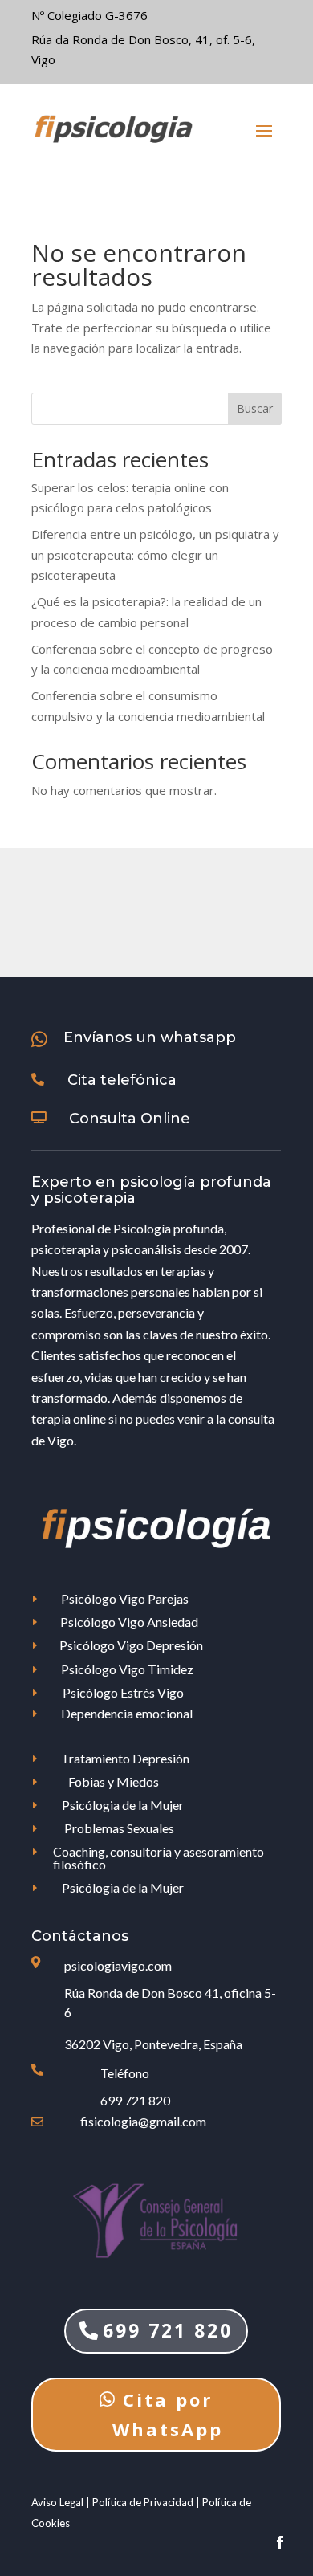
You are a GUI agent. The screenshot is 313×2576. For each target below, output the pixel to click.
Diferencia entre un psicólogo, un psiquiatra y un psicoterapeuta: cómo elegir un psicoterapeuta (155, 554)
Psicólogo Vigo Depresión (131, 1645)
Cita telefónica (122, 1080)
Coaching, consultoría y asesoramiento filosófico (159, 1858)
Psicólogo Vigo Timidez (127, 1669)
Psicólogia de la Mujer (123, 1805)
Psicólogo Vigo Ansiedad (129, 1622)
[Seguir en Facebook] (280, 2542)
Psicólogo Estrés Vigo (123, 1692)
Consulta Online (130, 1119)
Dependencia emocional (127, 1713)
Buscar (255, 408)
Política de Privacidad (144, 2502)
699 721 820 (135, 2100)
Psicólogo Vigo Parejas (125, 1598)
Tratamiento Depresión (125, 1758)
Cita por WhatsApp (168, 2414)
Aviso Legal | (62, 2502)
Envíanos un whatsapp (150, 1037)
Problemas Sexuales (119, 1828)
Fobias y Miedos (114, 1781)
